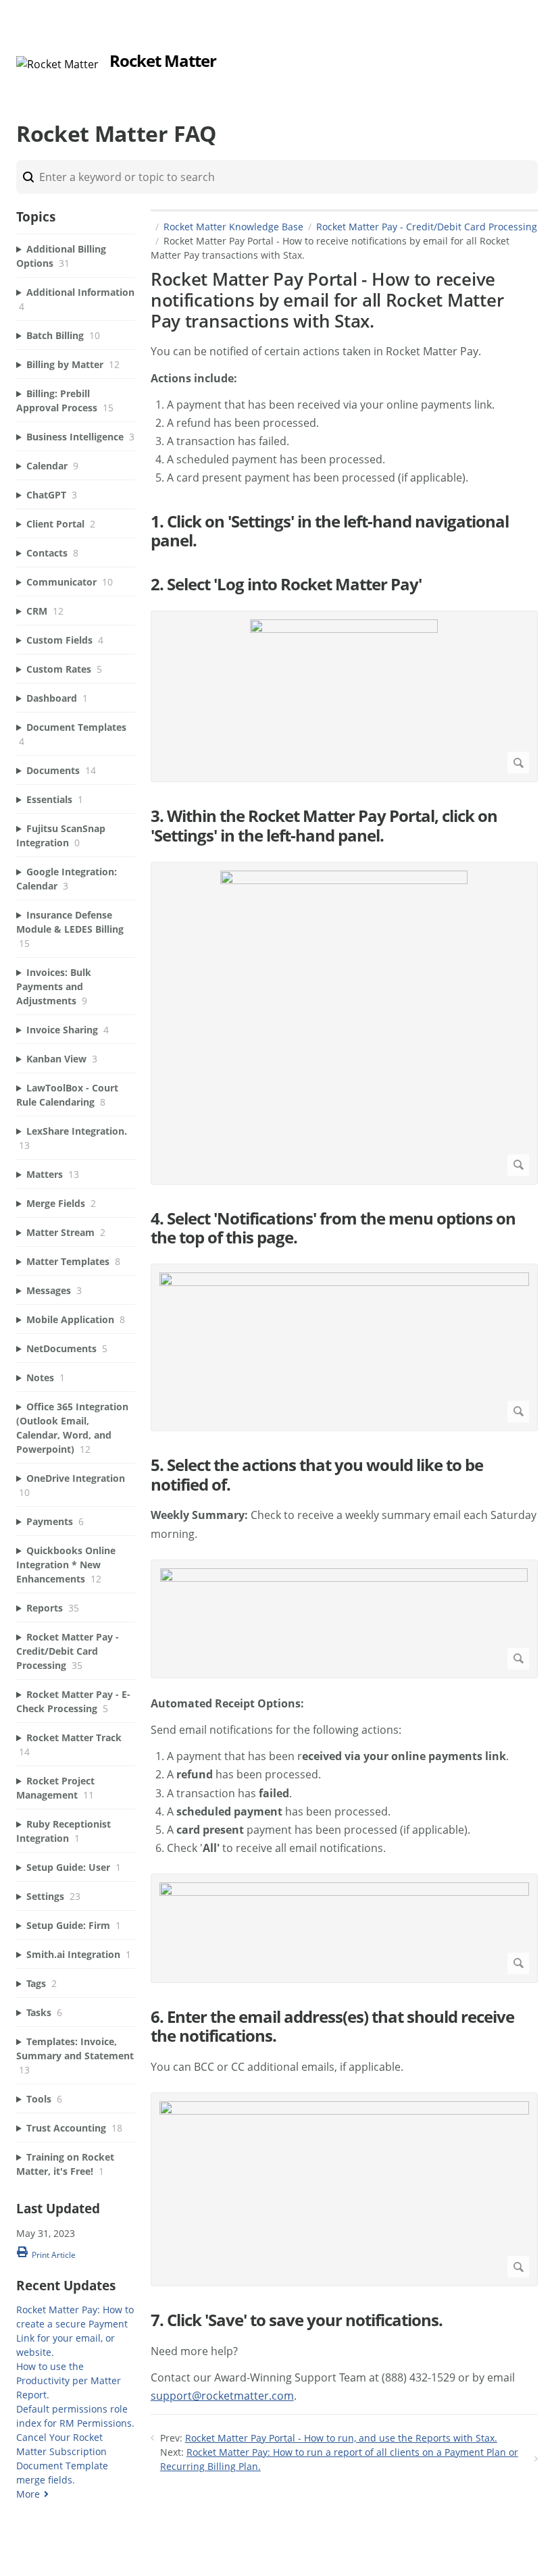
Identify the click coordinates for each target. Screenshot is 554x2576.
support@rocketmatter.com (222, 2396)
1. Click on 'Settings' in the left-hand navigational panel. (330, 532)
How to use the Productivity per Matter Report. (69, 2380)
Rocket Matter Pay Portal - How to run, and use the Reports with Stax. (341, 2438)
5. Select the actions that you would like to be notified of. (317, 1475)
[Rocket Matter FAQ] (57, 64)
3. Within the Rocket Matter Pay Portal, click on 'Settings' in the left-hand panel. (324, 826)
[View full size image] (344, 696)
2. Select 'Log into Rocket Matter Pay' (286, 585)
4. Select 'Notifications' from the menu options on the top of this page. (333, 1229)
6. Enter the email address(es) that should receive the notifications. (332, 2027)
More (28, 2494)
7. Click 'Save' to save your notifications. (297, 2320)
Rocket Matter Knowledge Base (233, 227)
